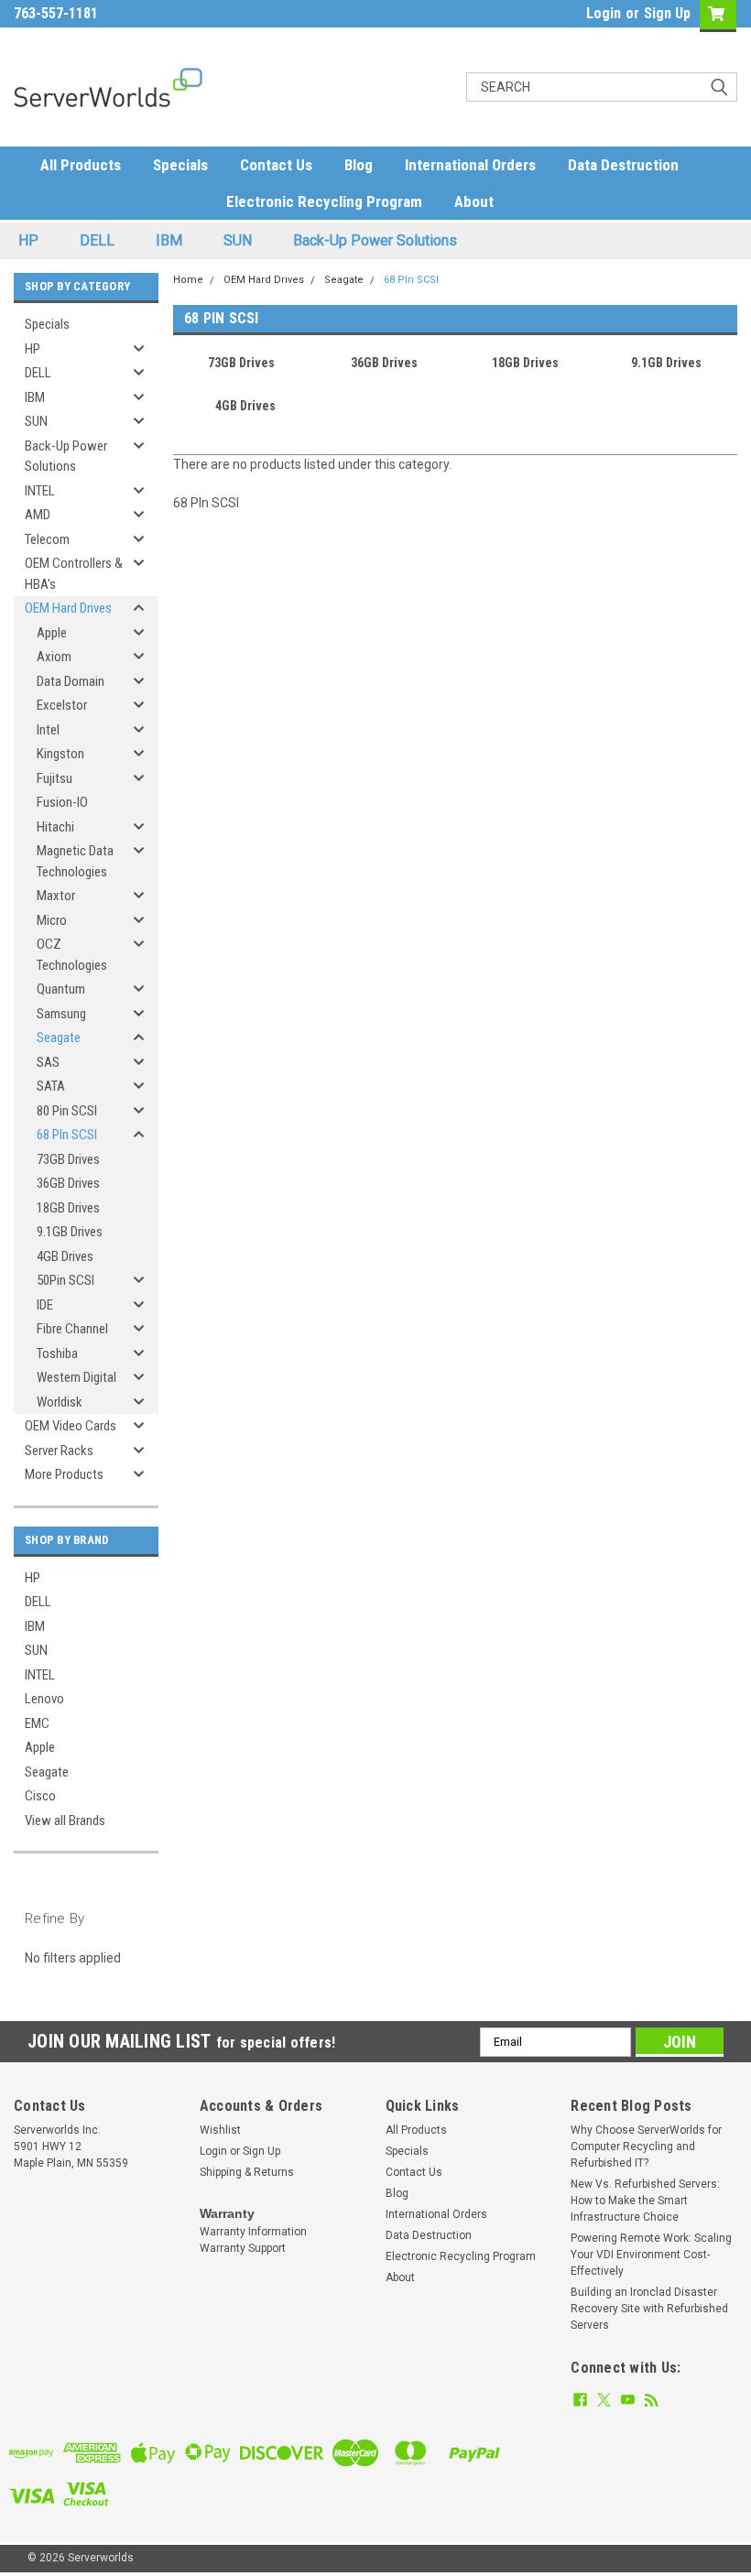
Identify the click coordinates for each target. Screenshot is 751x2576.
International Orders (470, 165)
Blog (359, 165)
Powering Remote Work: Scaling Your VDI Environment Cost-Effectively (651, 2255)
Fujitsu (54, 778)
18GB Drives (68, 1208)
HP (28, 240)
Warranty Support (243, 2248)
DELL (97, 240)
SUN (238, 240)
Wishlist (220, 2130)
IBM (169, 240)
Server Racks (59, 1451)
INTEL (40, 491)
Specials (180, 165)
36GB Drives (68, 1183)
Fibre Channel (72, 1329)
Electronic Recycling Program (324, 201)
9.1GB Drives (70, 1232)
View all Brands (65, 1821)
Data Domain (71, 681)
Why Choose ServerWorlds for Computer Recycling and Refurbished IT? (646, 2147)
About (474, 201)
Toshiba (57, 1353)
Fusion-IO (62, 802)
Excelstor (62, 705)
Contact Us (276, 165)
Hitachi (55, 827)
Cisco (40, 1796)
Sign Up (667, 13)
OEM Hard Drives (68, 608)
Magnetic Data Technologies (75, 861)
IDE (45, 1305)
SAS (48, 1062)
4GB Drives (65, 1256)
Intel (48, 730)
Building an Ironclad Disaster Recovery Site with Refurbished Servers (649, 2309)
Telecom (47, 539)
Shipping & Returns (247, 2172)
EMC (37, 1723)
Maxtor (56, 896)
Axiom (54, 657)
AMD (38, 515)
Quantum (61, 989)
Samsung (61, 1014)
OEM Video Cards (71, 1426)
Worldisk (60, 1402)
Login (604, 13)
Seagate (59, 1038)
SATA (51, 1086)
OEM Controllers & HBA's (74, 574)
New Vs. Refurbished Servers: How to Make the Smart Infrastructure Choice (645, 2201)
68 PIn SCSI (67, 1135)
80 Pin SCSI (67, 1111)
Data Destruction (623, 165)
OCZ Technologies (72, 955)
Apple (52, 633)
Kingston (60, 754)
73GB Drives (68, 1159)
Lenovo (44, 1699)
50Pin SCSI (65, 1280)
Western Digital (76, 1377)
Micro (52, 920)
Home (188, 280)
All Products (81, 165)
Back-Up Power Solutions (375, 240)
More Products (64, 1474)
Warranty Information (253, 2232)
